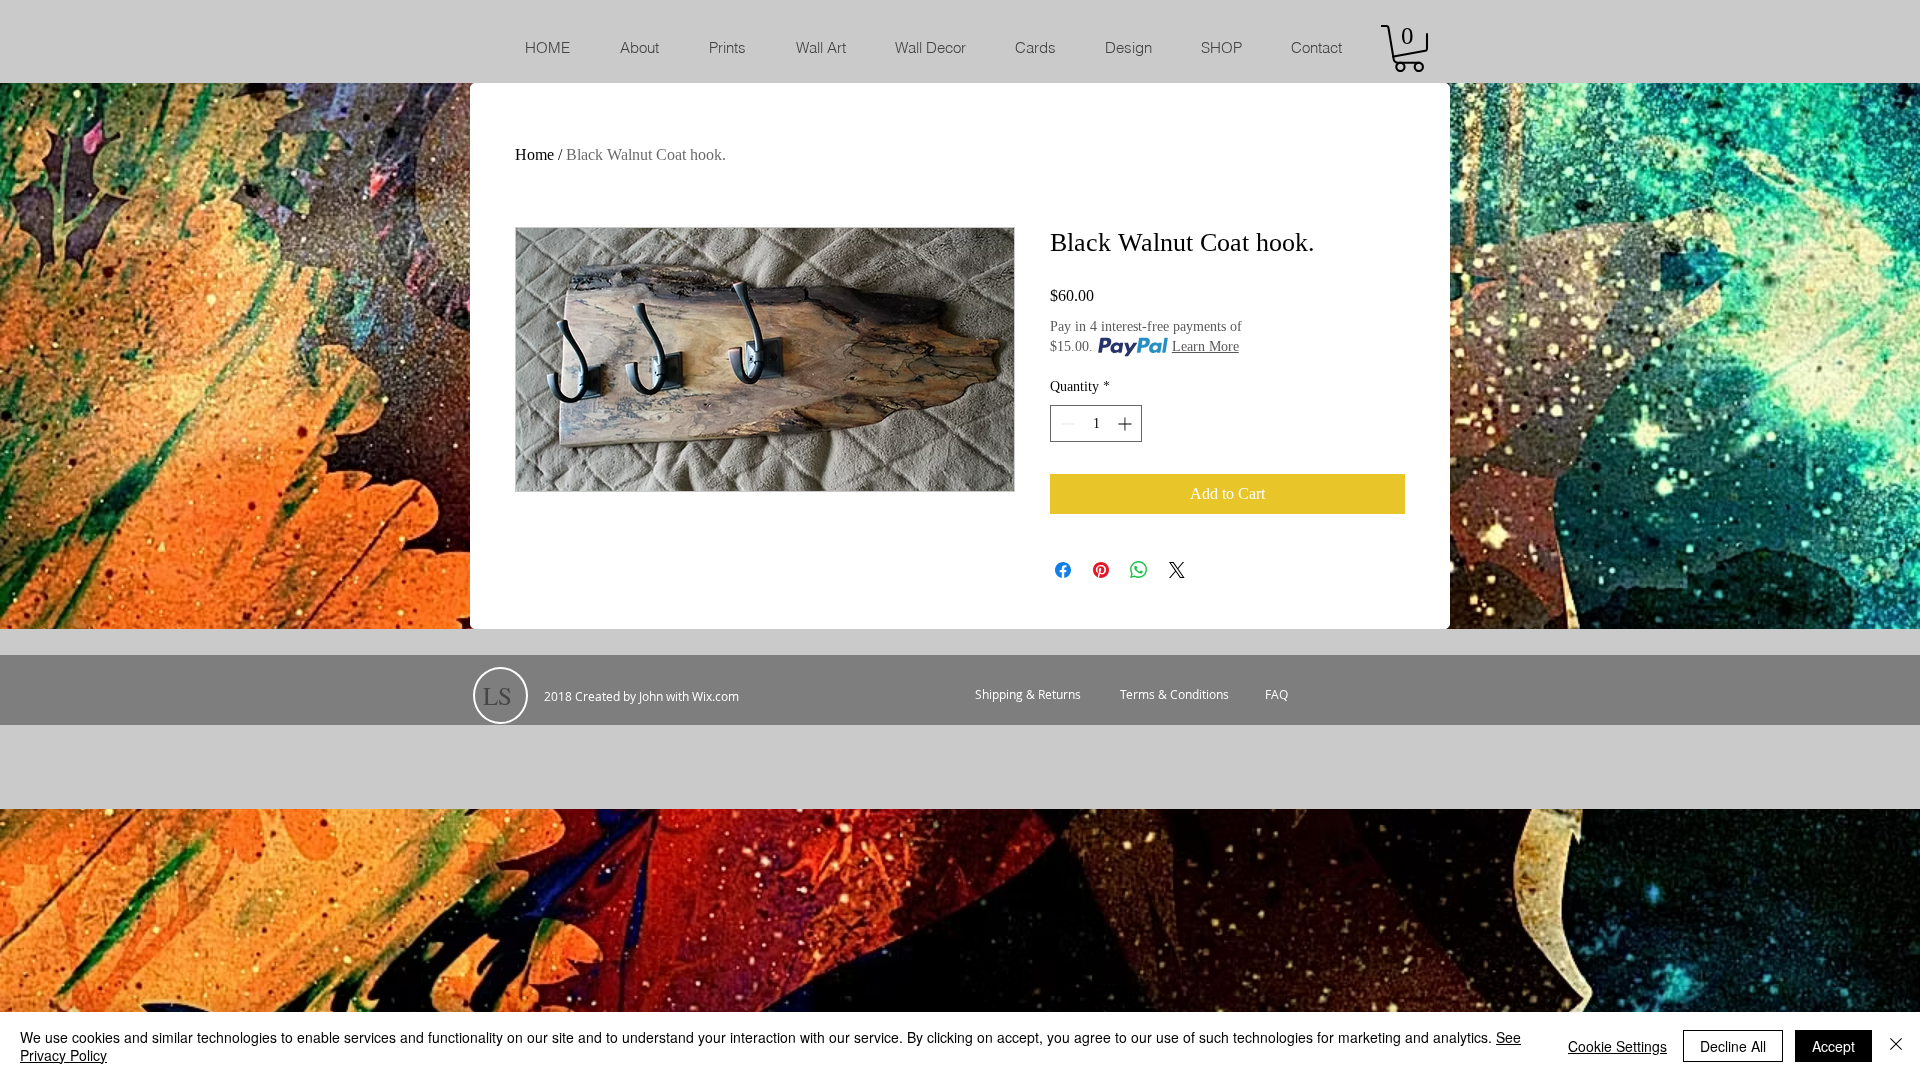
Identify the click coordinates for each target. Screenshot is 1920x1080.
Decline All (1733, 1046)
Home (534, 154)
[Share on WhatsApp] (1139, 570)
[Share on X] (1177, 570)
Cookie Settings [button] (1617, 1046)
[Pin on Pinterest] (1101, 570)
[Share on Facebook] (1063, 570)
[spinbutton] (1096, 423)
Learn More (1205, 346)
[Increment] (1126, 423)
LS (497, 695)
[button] (1409, 48)
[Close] (1896, 1046)
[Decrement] (1065, 423)
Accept (1833, 1046)
